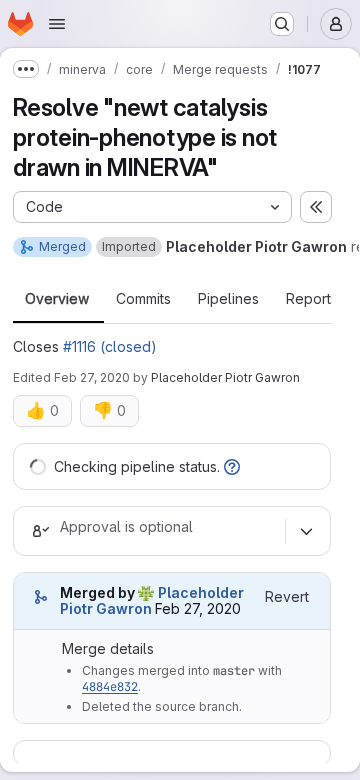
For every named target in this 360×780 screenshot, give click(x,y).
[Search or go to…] (282, 24)
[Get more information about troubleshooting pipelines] (232, 466)
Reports (312, 299)
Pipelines (228, 299)
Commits (143, 299)
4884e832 (110, 687)
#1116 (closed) (110, 346)
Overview (57, 299)
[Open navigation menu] (57, 24)
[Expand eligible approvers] (306, 531)
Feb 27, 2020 (92, 377)
